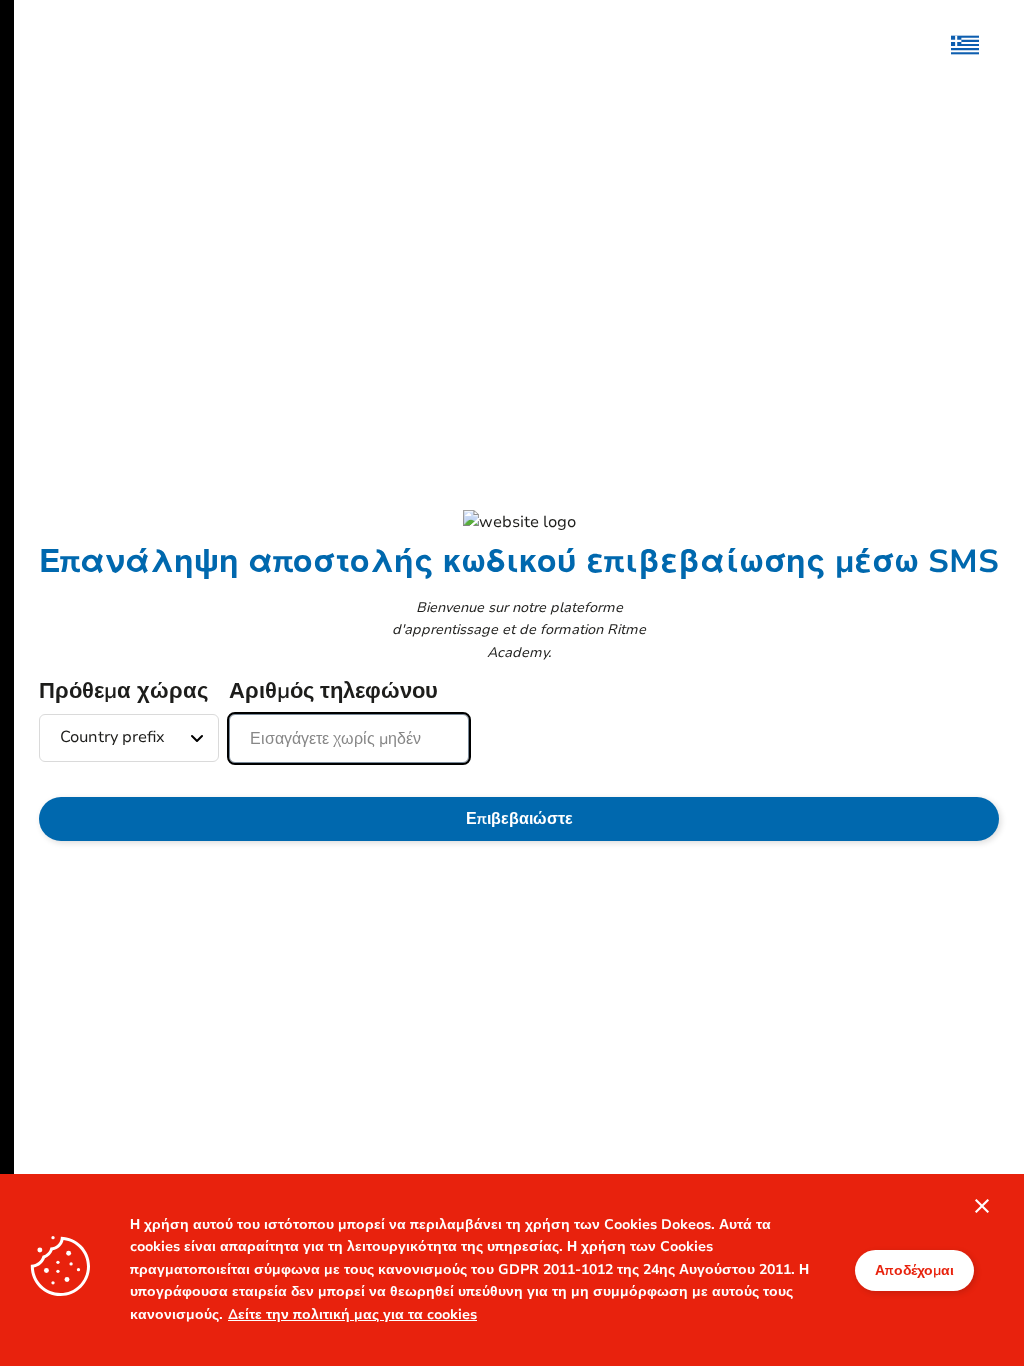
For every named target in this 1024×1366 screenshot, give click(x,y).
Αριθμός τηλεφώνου (333, 691)
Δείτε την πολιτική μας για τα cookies (352, 1314)
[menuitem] (975, 45)
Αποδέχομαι (914, 1270)
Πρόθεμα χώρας (123, 691)
